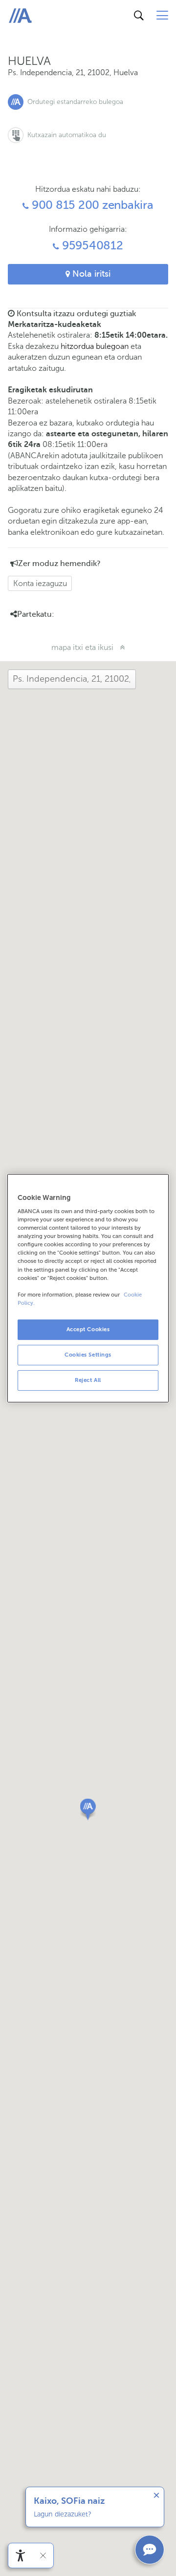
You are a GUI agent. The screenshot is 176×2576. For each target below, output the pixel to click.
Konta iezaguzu (40, 583)
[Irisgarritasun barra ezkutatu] (43, 2556)
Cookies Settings (88, 1355)
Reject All (88, 1380)
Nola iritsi (90, 274)
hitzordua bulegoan (95, 346)
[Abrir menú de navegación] (162, 16)
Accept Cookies (88, 1329)
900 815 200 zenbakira (91, 205)
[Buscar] (139, 16)
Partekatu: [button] (36, 614)
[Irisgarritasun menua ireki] (21, 2556)
